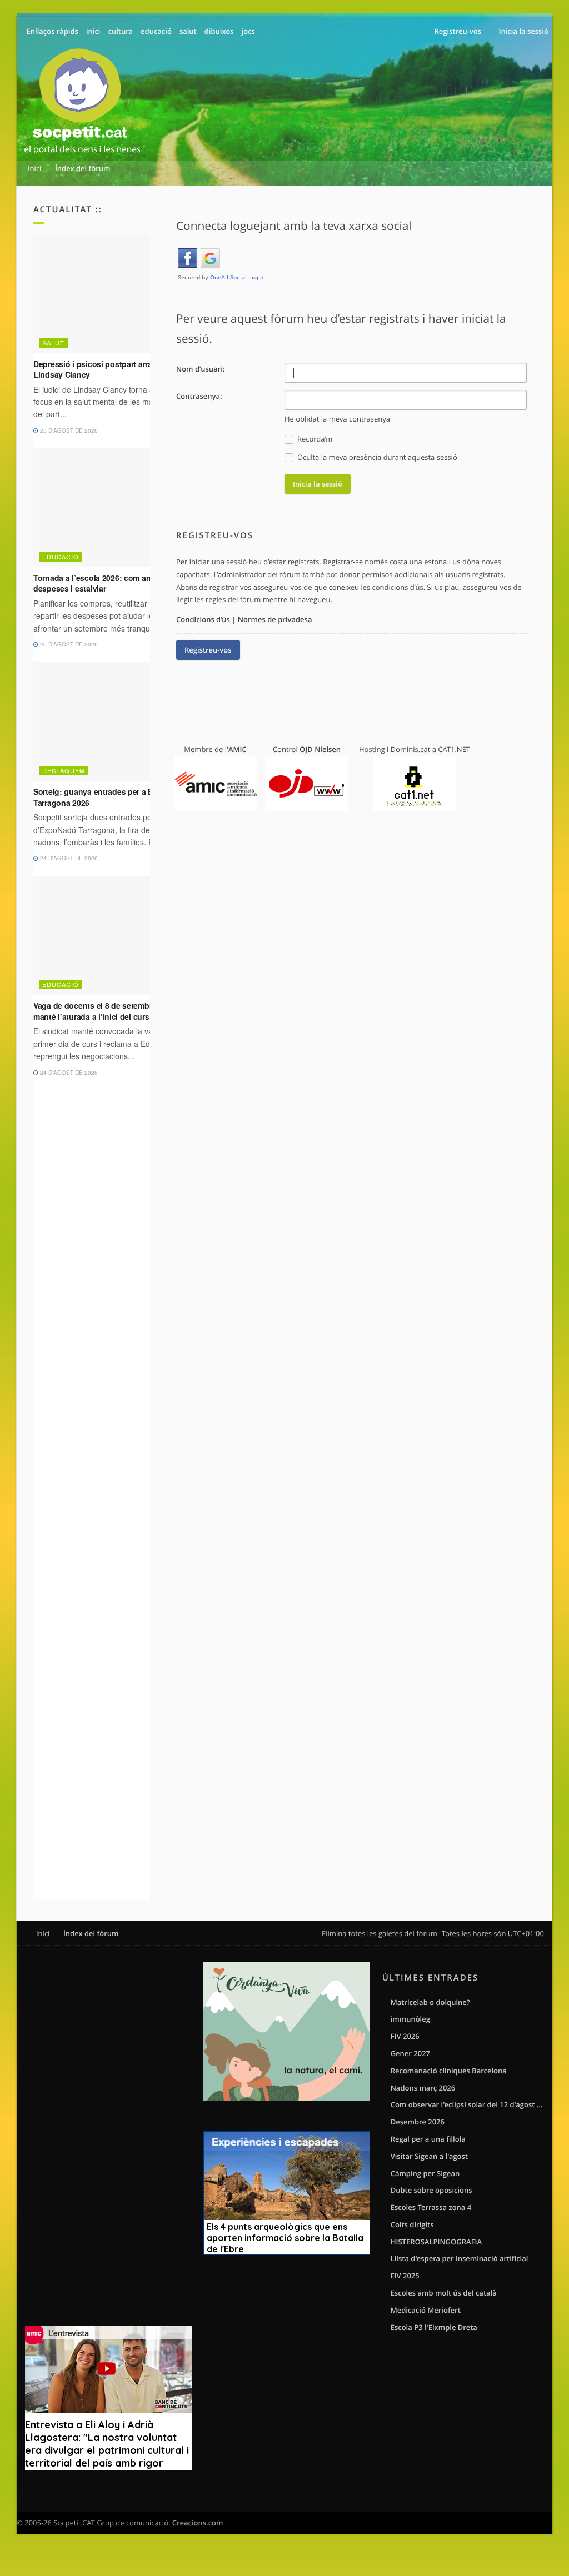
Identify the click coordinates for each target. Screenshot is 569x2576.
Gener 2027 (410, 2053)
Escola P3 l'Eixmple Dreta (434, 2327)
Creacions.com (198, 2523)
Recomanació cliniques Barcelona (449, 2071)
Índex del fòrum (91, 1933)
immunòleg (410, 2019)
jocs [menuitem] (248, 31)
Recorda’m (314, 439)
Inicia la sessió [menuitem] (524, 31)
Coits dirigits (412, 2224)
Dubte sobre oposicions (431, 2190)
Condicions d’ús (203, 619)
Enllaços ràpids (53, 31)
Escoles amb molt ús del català (444, 2293)
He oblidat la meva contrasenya (337, 419)
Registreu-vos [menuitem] (458, 31)
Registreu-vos (208, 650)
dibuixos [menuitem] (219, 31)
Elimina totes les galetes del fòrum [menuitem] (380, 1933)
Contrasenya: (199, 396)
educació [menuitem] (156, 31)
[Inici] (82, 103)
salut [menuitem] (188, 31)
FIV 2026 (405, 2036)
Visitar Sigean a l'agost (429, 2156)
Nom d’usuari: (200, 369)
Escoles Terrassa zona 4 (431, 2207)
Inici (43, 1933)
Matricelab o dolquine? (430, 2002)
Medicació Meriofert (426, 2310)
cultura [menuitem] (120, 31)
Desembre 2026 (418, 2122)
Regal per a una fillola (428, 2139)
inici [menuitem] (93, 31)
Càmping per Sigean (425, 2173)
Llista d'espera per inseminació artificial (460, 2258)
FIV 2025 (405, 2276)
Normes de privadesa (275, 619)
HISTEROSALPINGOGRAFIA (436, 2242)
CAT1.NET (454, 749)
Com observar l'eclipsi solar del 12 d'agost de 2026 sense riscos (467, 2104)
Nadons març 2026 (423, 2088)
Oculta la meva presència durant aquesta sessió (376, 457)
